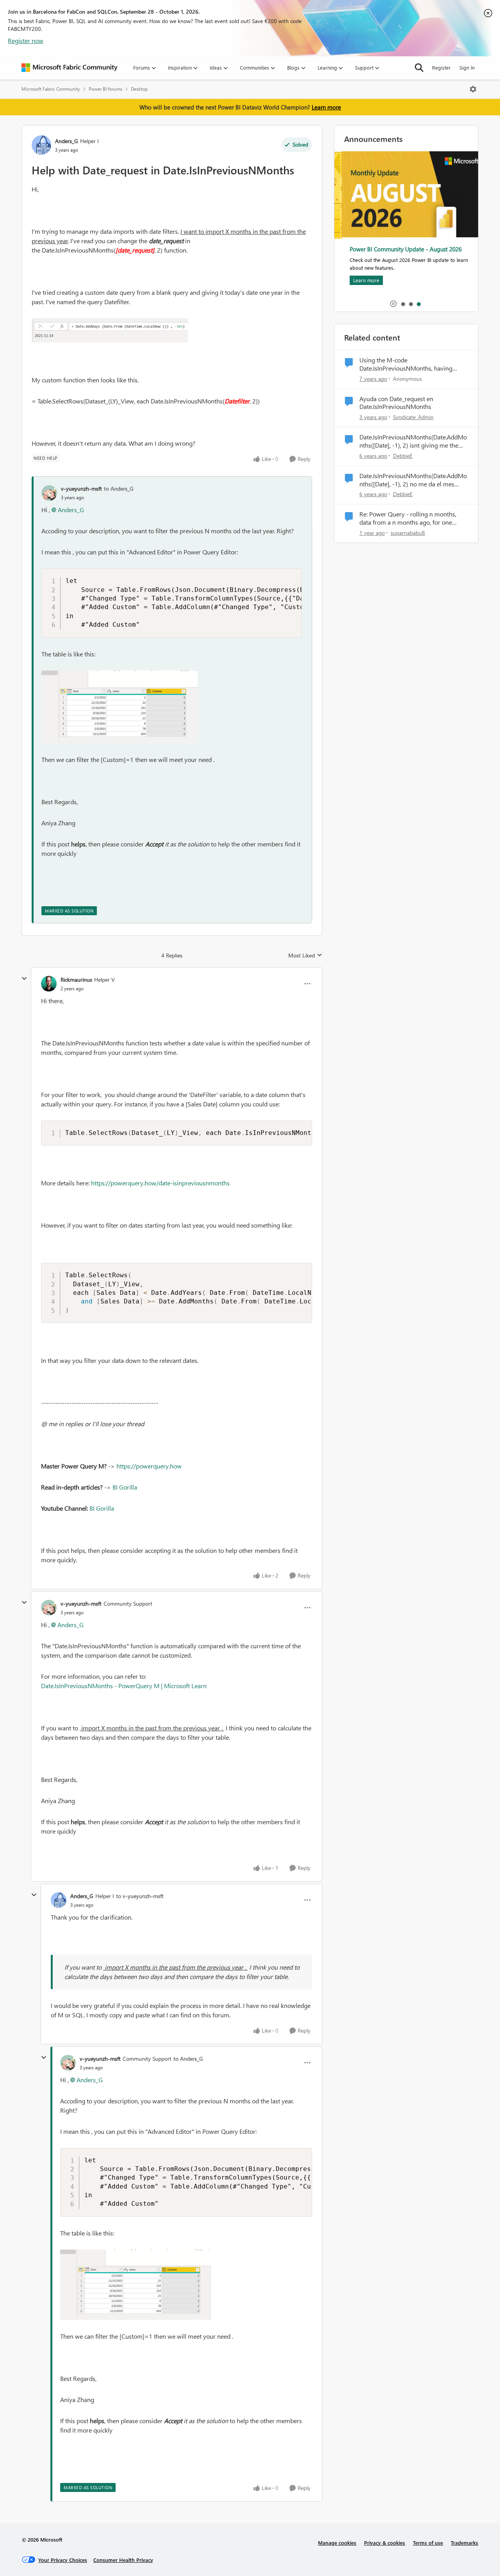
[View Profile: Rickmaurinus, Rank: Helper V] (49, 984)
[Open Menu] (473, 89)
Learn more (326, 107)
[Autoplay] (393, 304)
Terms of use (428, 2543)
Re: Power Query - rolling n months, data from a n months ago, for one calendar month (408, 518)
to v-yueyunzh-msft (140, 1896)
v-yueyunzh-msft (81, 488)
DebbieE (403, 456)
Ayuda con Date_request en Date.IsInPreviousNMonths (396, 403)
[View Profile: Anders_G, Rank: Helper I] (41, 145)
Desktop (139, 89)
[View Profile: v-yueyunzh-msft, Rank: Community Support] (49, 1608)
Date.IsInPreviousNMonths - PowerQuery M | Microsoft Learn (124, 1686)
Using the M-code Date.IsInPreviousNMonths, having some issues (406, 364)
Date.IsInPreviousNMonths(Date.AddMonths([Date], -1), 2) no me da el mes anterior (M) (413, 480)
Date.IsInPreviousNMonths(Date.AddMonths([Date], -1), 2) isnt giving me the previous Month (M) (413, 441)
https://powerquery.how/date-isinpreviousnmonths (160, 1183)
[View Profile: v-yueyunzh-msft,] (49, 493)
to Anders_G (119, 488)
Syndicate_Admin (413, 417)
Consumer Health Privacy (123, 2560)
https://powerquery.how (149, 1466)
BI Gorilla (125, 1487)
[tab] (403, 304)
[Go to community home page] (70, 68)
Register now (26, 40)
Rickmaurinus (76, 980)
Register (441, 67)
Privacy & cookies (385, 2543)
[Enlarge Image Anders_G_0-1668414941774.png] (110, 330)
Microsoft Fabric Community (51, 89)
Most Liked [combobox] (305, 955)
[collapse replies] (24, 979)
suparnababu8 (408, 533)
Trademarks (464, 2543)
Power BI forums (105, 89)
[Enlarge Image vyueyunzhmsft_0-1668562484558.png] (120, 707)
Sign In (467, 67)
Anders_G (67, 141)
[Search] (419, 68)
